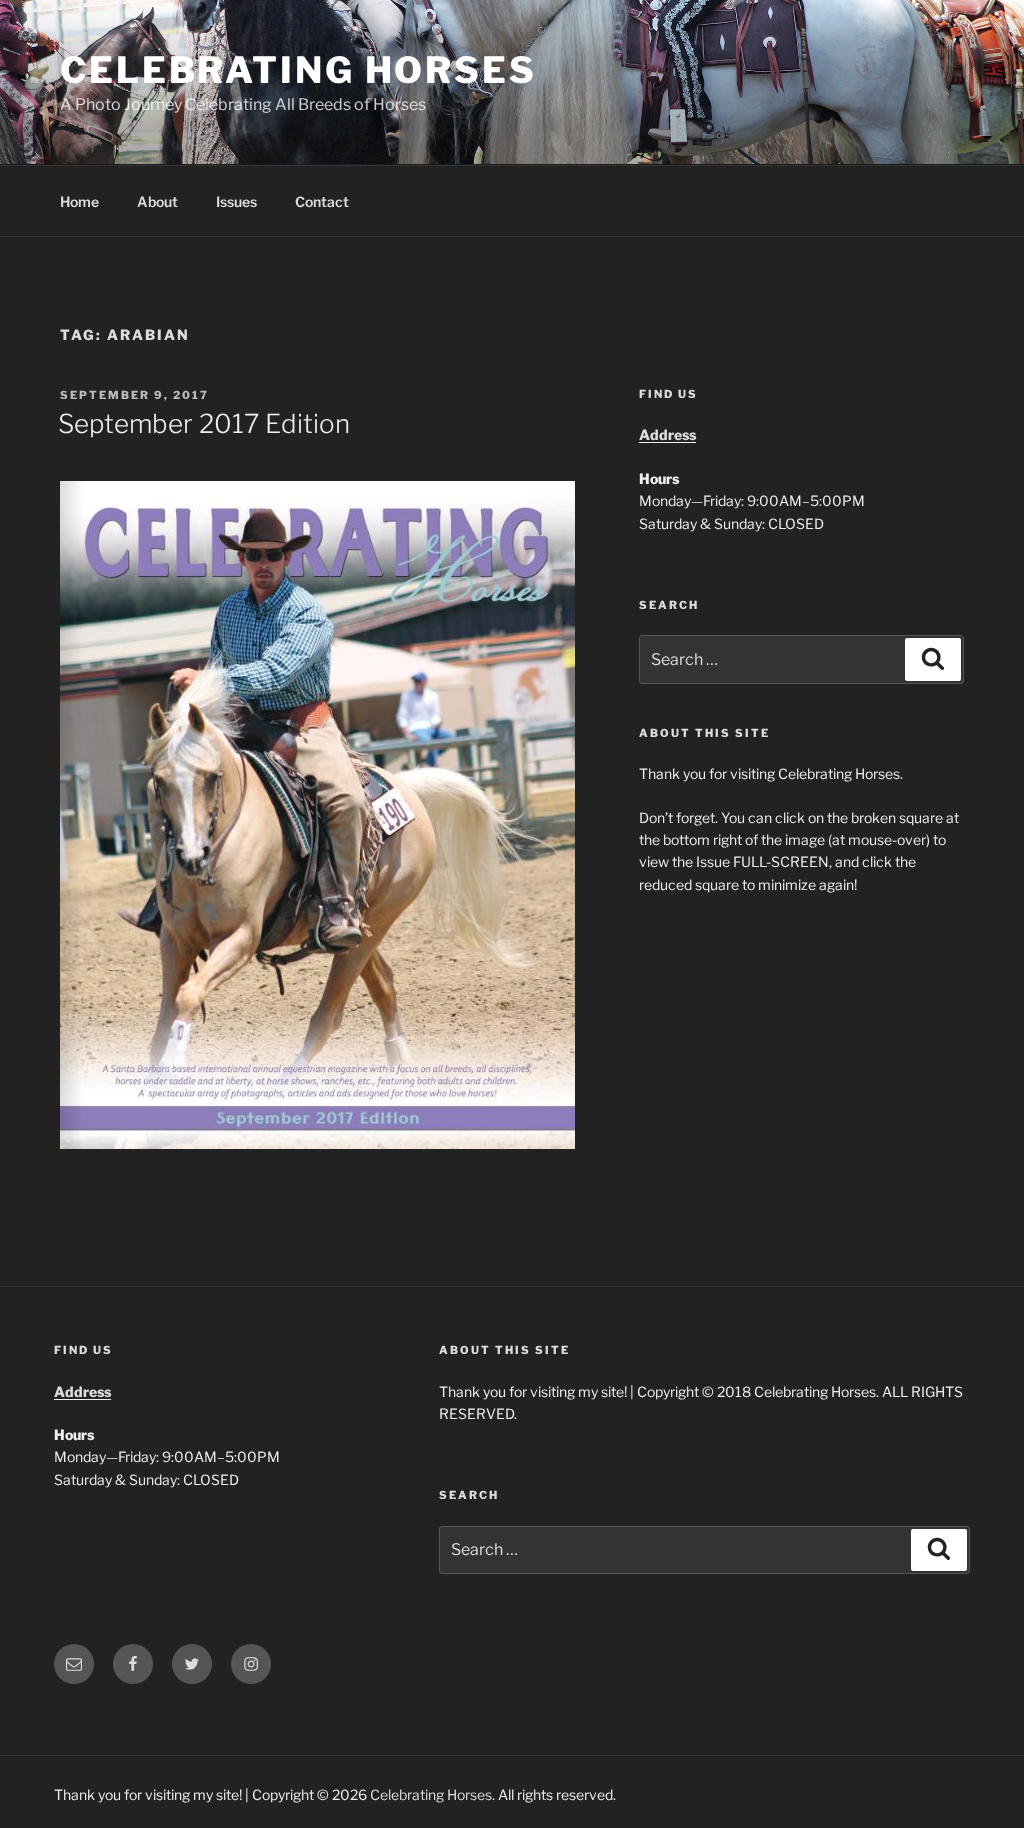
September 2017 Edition (204, 423)
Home (79, 201)
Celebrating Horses (298, 70)
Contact (322, 201)
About (157, 201)
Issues (236, 201)
